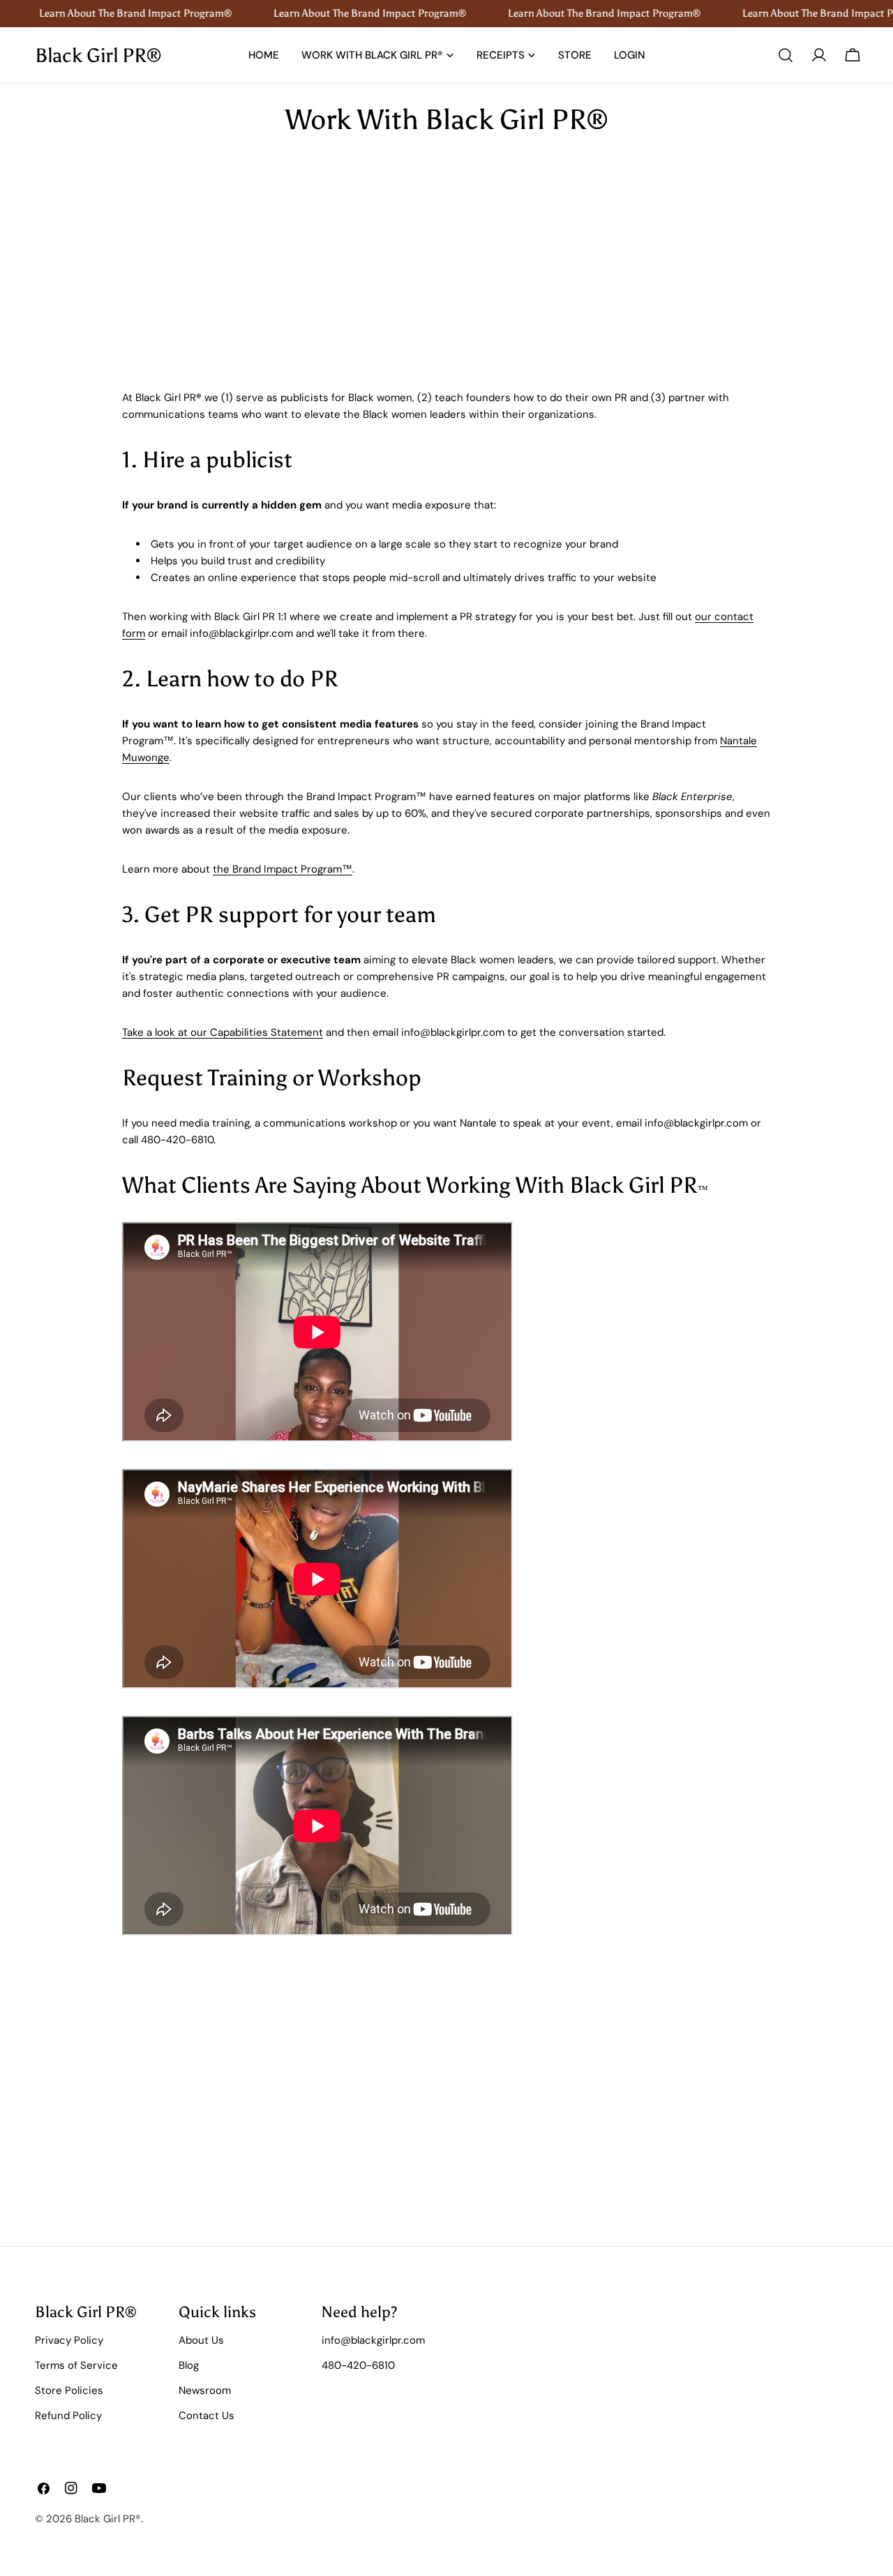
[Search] (786, 55)
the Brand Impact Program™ (283, 869)
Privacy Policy (69, 2340)
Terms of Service (76, 2365)
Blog (189, 2365)
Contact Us (207, 2416)
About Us (201, 2340)
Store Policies (69, 2390)
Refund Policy (68, 2416)
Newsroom (205, 2390)
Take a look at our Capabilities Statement (223, 1032)
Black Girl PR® (98, 55)
